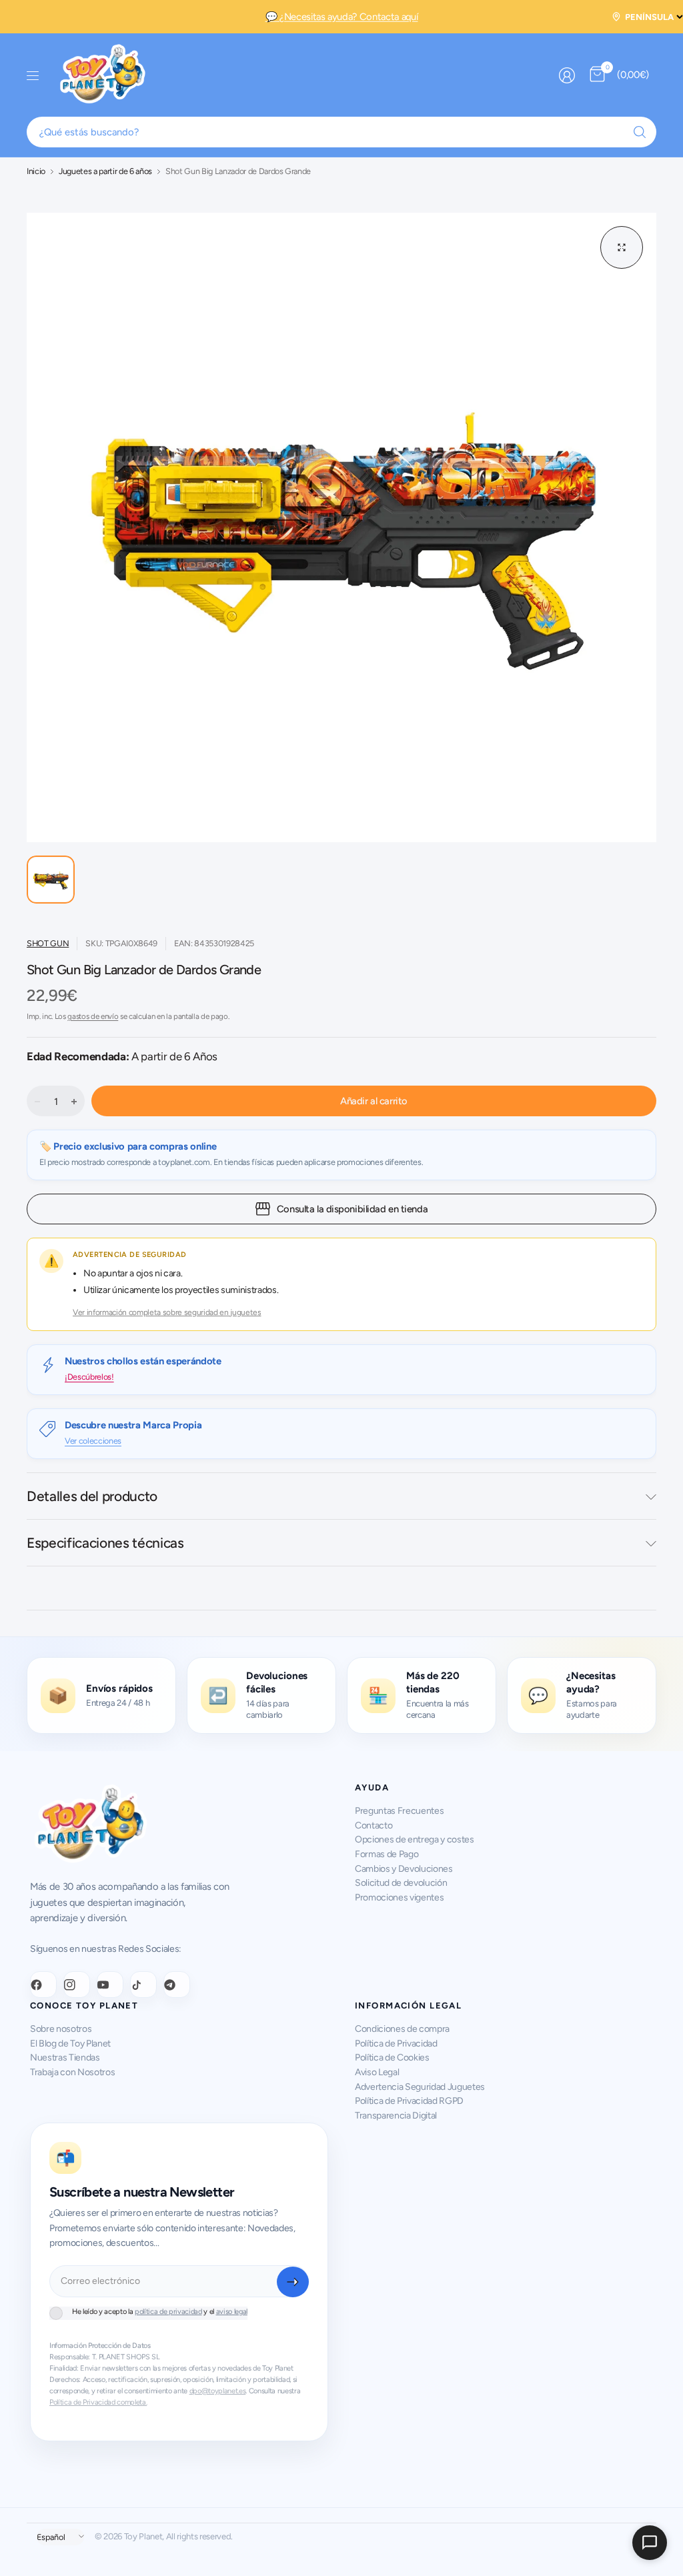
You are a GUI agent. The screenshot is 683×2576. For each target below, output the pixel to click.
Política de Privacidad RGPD (409, 2101)
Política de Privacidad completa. (98, 2402)
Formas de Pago (387, 1854)
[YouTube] (110, 1985)
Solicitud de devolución (401, 1883)
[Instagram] (77, 1985)
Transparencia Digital (396, 2116)
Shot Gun (48, 943)
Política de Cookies (392, 2058)
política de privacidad (168, 2312)
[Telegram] (177, 1985)
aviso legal (232, 2312)
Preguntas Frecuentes (399, 1811)
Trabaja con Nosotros (72, 2072)
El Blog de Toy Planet (70, 2044)
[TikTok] (143, 1985)
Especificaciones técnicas (105, 1543)
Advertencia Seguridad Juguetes (420, 2087)
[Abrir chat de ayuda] (650, 2543)
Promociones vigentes (399, 1897)
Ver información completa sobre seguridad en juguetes (167, 1312)
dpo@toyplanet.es (218, 2391)
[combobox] (341, 132)
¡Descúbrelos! (89, 1377)
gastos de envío (93, 1016)
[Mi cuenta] (567, 75)
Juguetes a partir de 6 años (105, 172)
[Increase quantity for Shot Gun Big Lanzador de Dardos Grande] (74, 1102)
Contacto (374, 1825)
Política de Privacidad (396, 2044)
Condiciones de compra (402, 2029)
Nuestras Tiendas (65, 2058)
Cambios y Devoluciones (404, 1869)
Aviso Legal (377, 2072)
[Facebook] (43, 1985)
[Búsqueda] (640, 132)
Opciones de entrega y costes (415, 1839)
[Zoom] (622, 247)
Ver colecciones (93, 1441)
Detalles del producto (92, 1496)
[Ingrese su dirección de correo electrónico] (293, 2282)
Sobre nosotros (61, 2029)
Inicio (36, 172)
